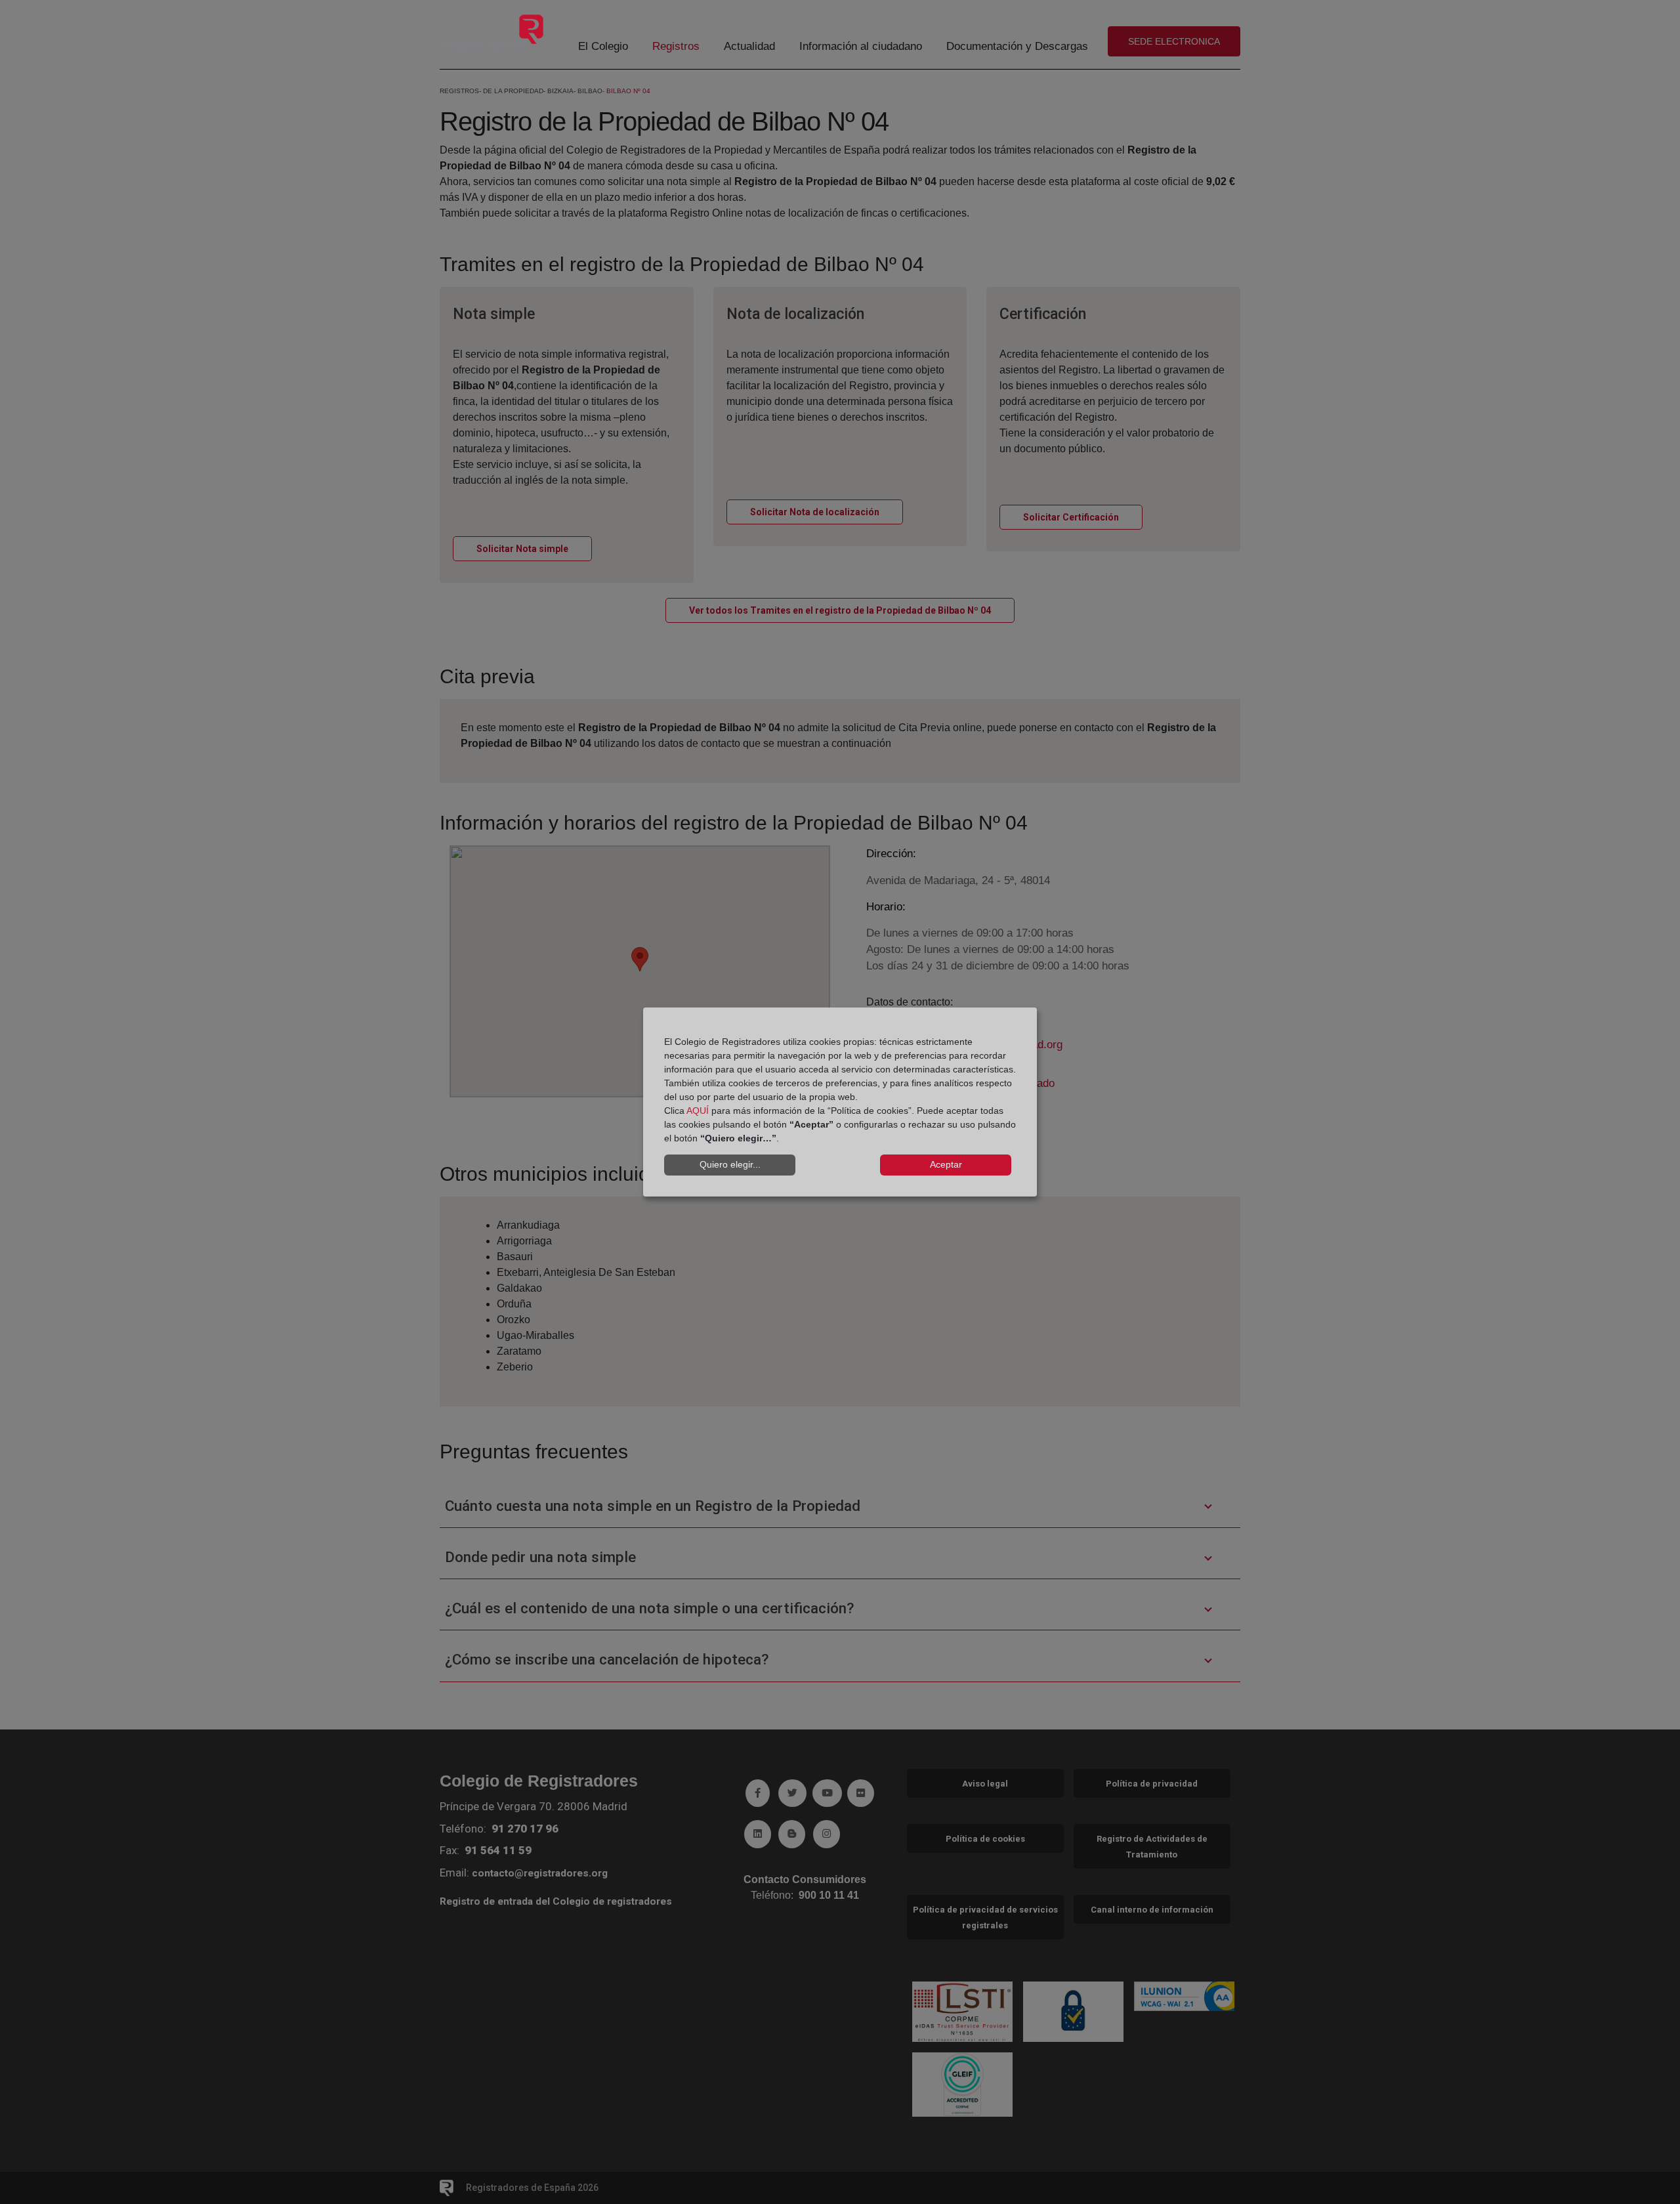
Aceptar (946, 1164)
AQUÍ (698, 1111)
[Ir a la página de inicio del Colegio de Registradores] (493, 35)
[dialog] (840, 1102)
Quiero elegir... (730, 1164)
